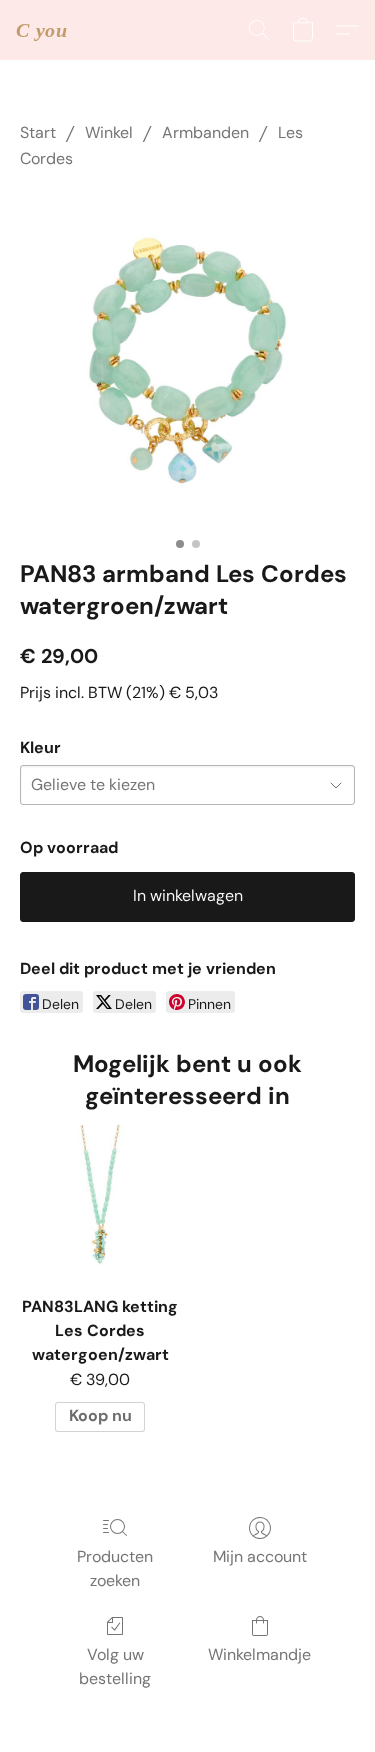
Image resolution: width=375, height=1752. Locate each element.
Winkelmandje (259, 1654)
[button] (42, 30)
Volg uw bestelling (115, 1666)
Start (38, 132)
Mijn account (260, 1556)
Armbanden (205, 132)
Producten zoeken (115, 1568)
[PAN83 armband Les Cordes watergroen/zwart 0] (187, 360)
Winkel (109, 132)
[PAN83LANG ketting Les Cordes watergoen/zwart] (99, 1204)
